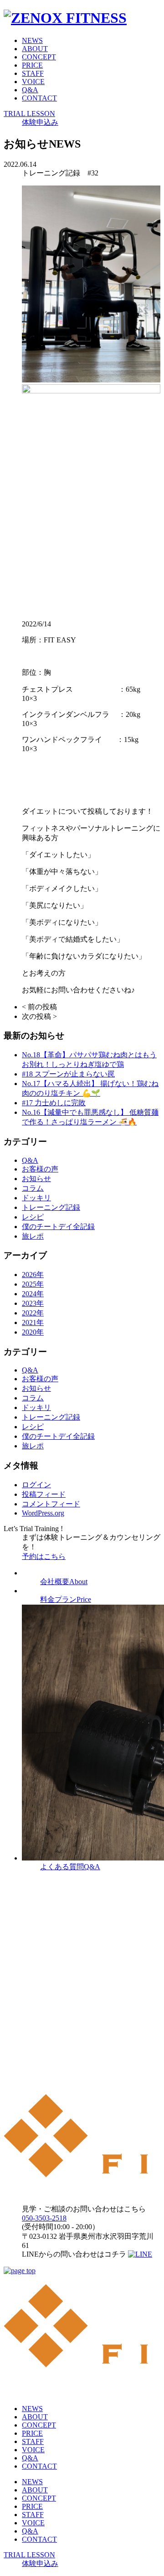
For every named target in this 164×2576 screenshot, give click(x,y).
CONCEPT (39, 57)
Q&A (30, 90)
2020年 (33, 1332)
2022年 (33, 1313)
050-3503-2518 (44, 2218)
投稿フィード (44, 1494)
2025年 (33, 1284)
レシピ (33, 1217)
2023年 (33, 1303)
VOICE (33, 82)
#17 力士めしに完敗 (54, 1103)
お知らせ (36, 1179)
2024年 (33, 1294)
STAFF (33, 73)
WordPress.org (43, 1513)
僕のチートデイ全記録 (58, 1227)
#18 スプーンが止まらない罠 (68, 1074)
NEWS (32, 40)
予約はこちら (44, 1556)
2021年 (33, 1322)
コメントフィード (51, 1504)
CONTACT (39, 98)
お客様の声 (40, 1169)
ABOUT (35, 49)
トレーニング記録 (51, 1207)
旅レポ (33, 1236)
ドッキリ (36, 1198)
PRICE (32, 65)
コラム (33, 1188)
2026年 (33, 1275)
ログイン (36, 1485)
